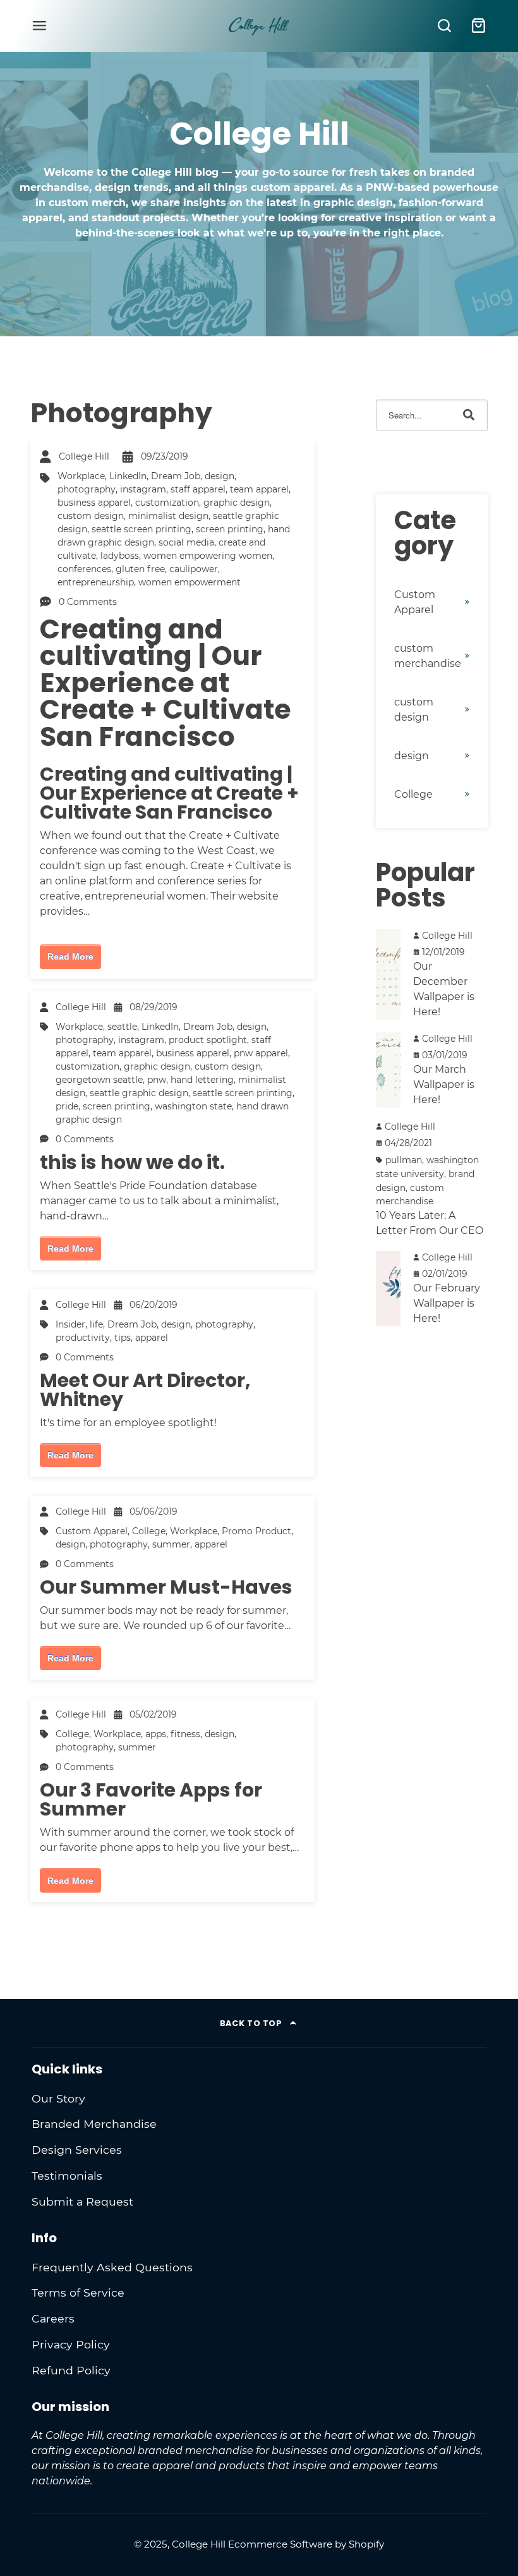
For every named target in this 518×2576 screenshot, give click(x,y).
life (96, 1324)
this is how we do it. (132, 1162)
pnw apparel (261, 1053)
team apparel (259, 489)
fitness (185, 1734)
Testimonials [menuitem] (67, 2176)
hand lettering (202, 1080)
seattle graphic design (139, 1093)
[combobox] (432, 415)
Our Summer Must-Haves (166, 1587)
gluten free (140, 569)
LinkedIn (128, 476)
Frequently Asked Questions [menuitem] (112, 2267)
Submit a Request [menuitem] (82, 2201)
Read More (70, 956)
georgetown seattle (99, 1080)
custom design (91, 516)
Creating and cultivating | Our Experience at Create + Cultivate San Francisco (166, 683)
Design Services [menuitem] (77, 2150)
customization (167, 503)
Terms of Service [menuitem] (78, 2292)
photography (87, 489)
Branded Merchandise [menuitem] (94, 2124)
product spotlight (208, 1040)
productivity (83, 1338)
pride (67, 1106)
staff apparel (198, 489)
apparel (152, 1338)
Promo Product (256, 1531)
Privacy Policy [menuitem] (71, 2344)
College (149, 1531)
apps (156, 1734)
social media (186, 542)
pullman (404, 1160)
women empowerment (190, 582)
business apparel (94, 503)
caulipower (194, 569)
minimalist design (168, 516)
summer (171, 1544)
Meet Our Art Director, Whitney (145, 1390)
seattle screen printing (142, 529)
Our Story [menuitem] (58, 2098)
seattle (122, 1027)
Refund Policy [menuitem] (71, 2370)
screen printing (230, 529)
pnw (157, 1080)
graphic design (237, 503)
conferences (84, 569)
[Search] (469, 415)
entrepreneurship (96, 582)
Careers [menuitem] (53, 2318)
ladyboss (120, 556)
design (220, 476)
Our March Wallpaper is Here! (444, 1084)
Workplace (81, 476)
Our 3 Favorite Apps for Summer (151, 1799)
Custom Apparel (92, 1531)
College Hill (84, 456)
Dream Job (176, 476)
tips (123, 1338)
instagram (143, 489)
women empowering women (208, 556)
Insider (70, 1324)
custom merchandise (428, 656)
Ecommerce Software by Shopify (306, 2544)
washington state (193, 1106)
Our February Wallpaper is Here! (447, 1303)
